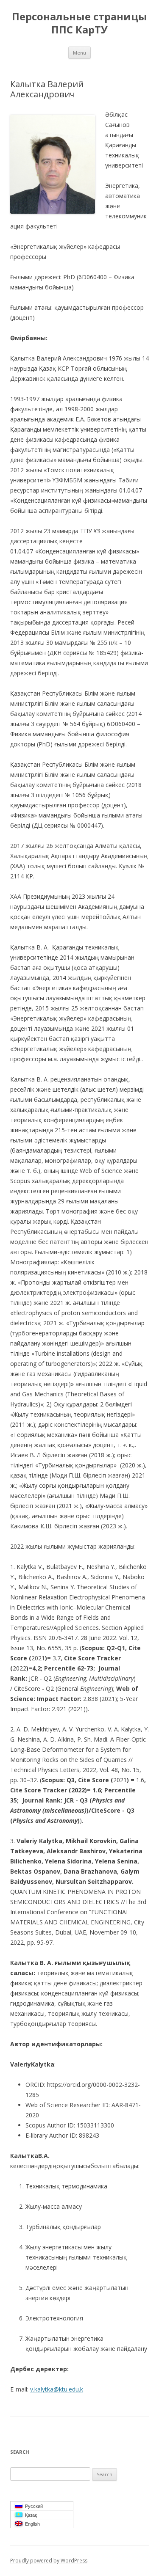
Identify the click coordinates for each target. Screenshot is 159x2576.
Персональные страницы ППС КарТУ (79, 23)
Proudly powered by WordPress (49, 2561)
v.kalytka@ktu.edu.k (57, 2389)
